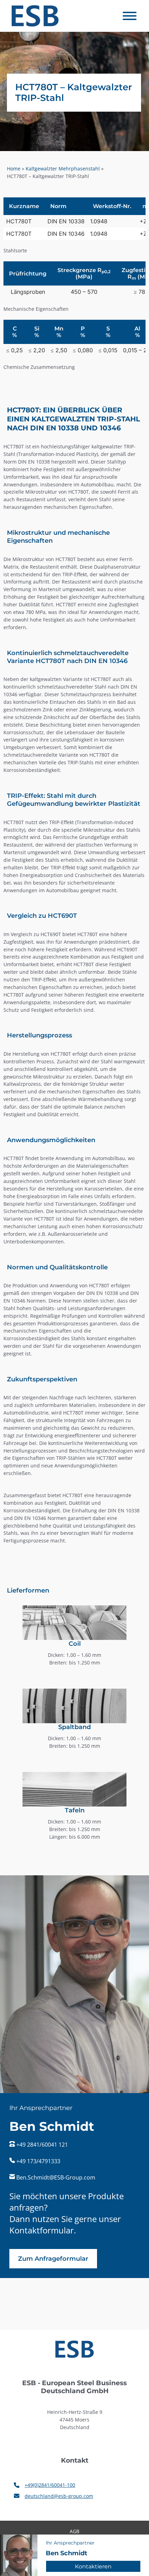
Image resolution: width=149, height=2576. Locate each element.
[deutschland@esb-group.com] (54, 2496)
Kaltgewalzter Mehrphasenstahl (63, 169)
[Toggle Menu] (130, 16)
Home (14, 169)
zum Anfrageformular (53, 2259)
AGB (74, 2531)
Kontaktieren (93, 2566)
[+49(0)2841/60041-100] (45, 2485)
